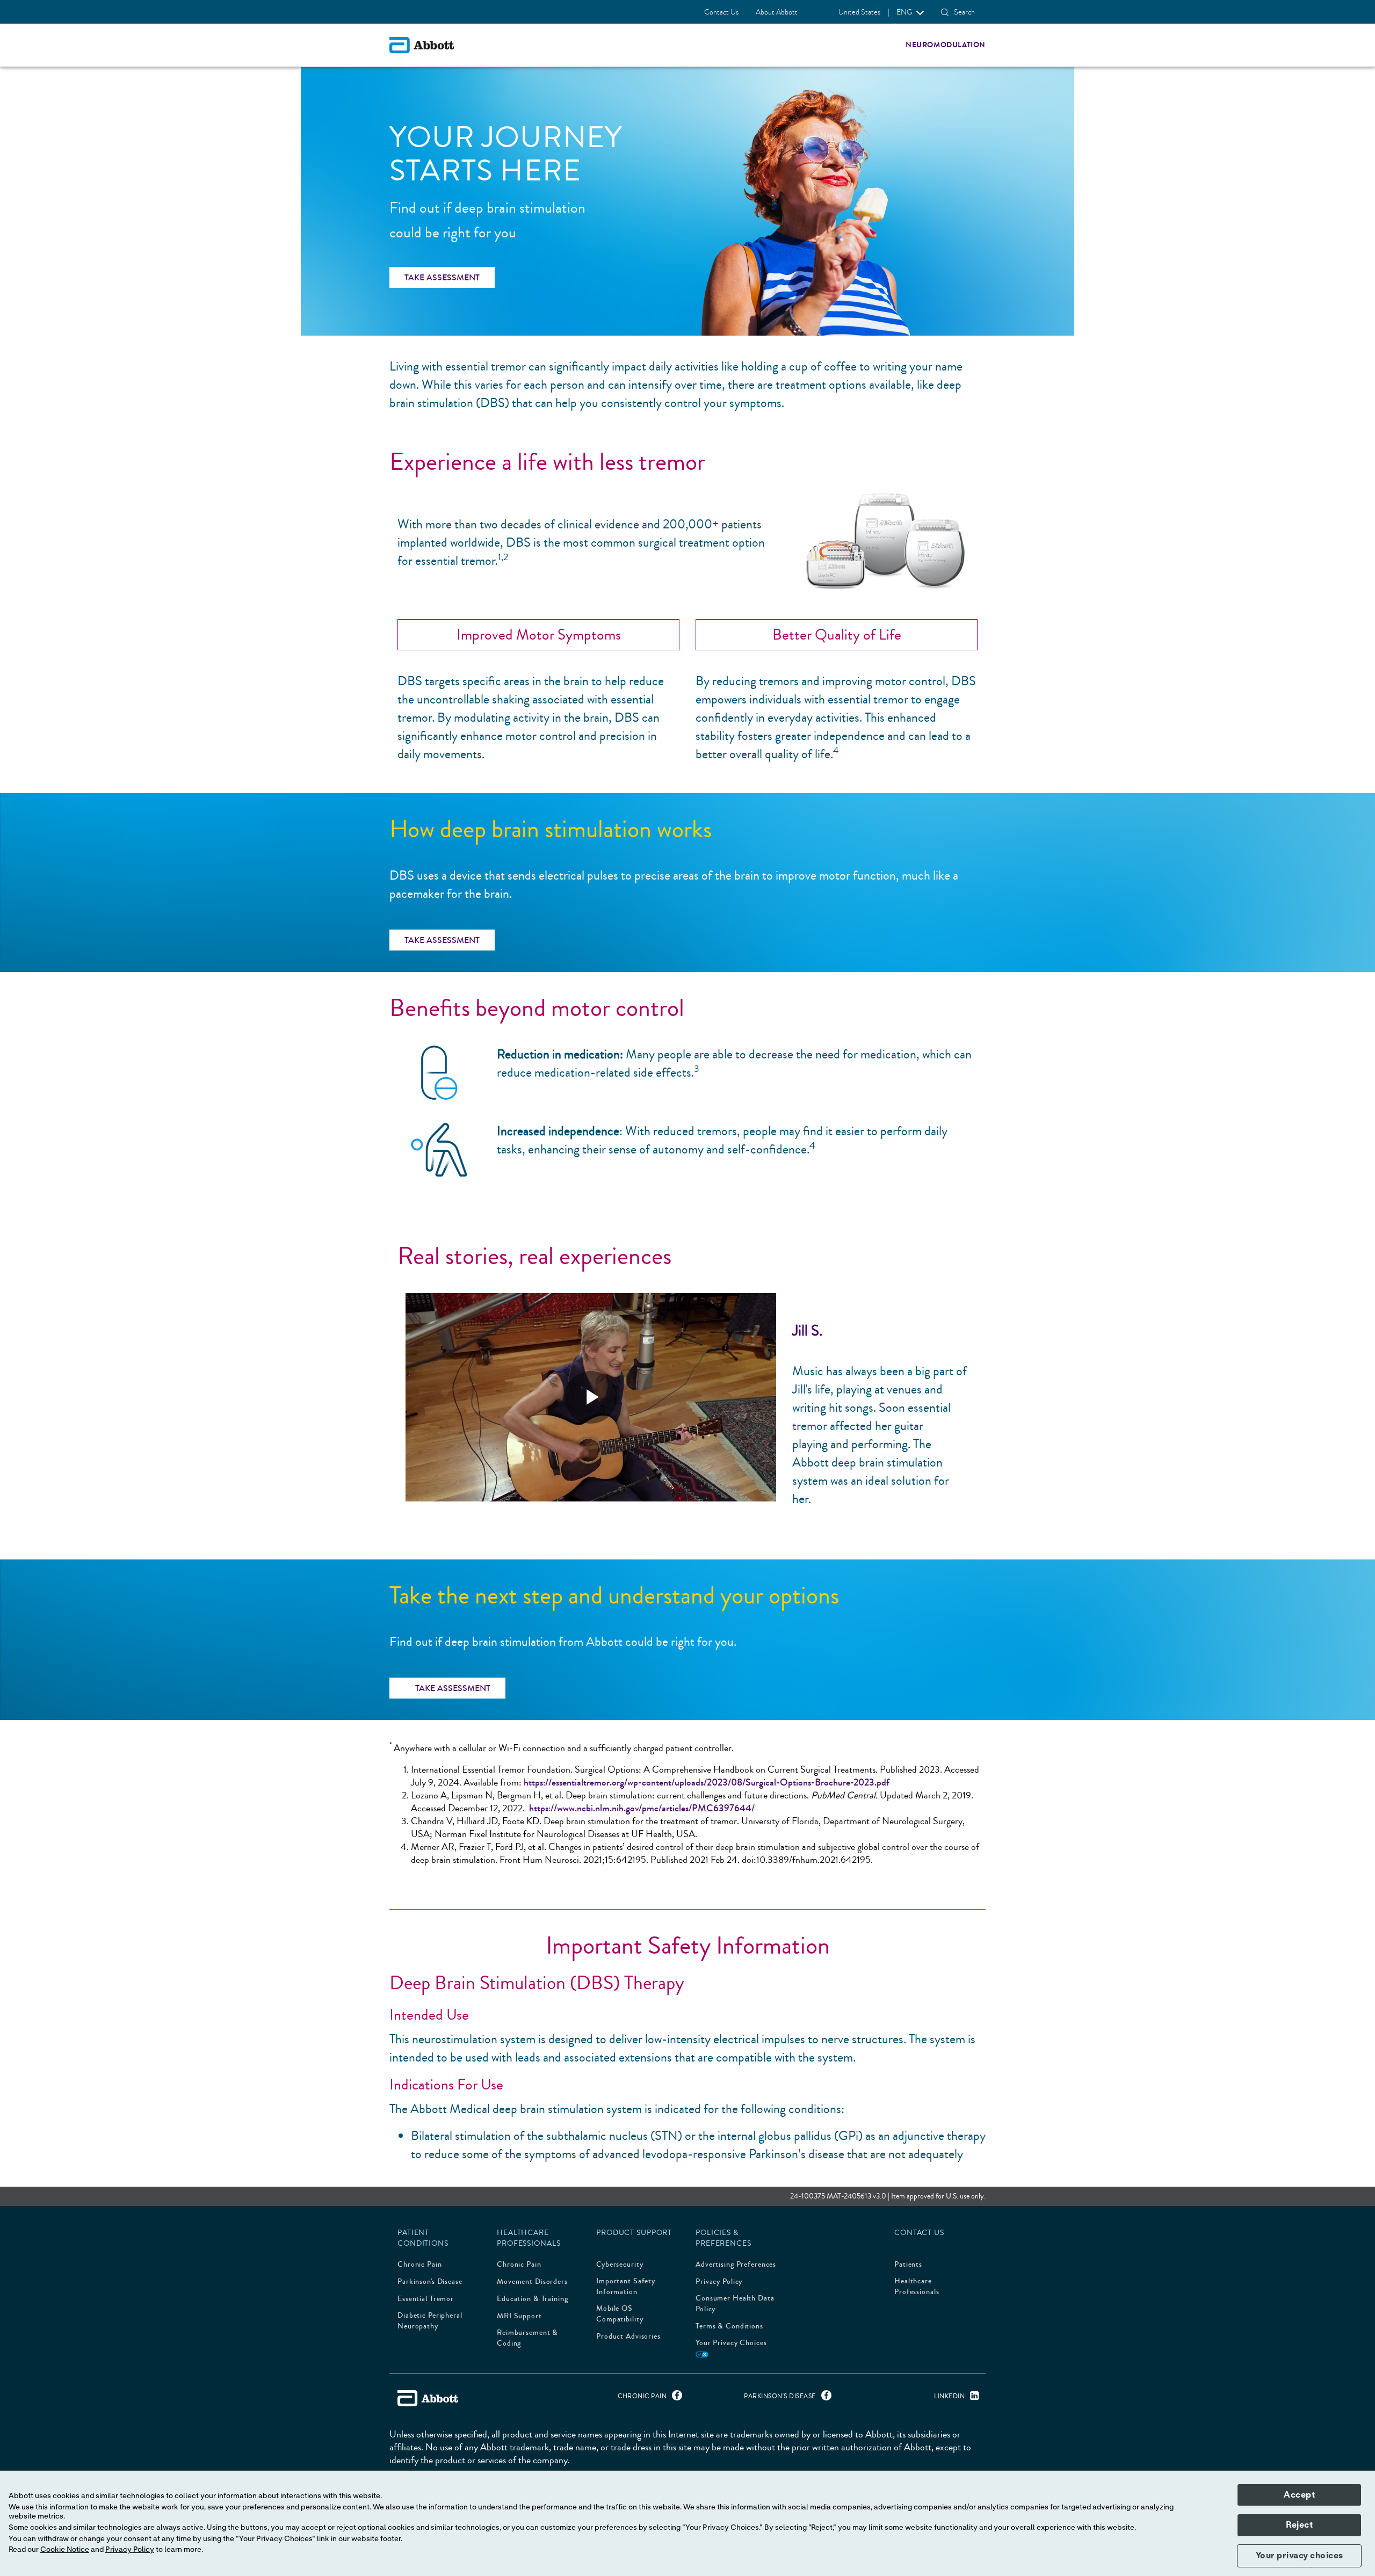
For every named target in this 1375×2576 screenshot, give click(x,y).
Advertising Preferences (736, 2265)
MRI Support (519, 2316)
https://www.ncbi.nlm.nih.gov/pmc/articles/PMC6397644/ (642, 1808)
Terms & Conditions (729, 2326)
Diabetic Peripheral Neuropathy (430, 2321)
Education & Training (533, 2299)
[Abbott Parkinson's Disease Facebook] (824, 2398)
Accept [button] (1299, 2495)
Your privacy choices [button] (1300, 2556)
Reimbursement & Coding (527, 2338)
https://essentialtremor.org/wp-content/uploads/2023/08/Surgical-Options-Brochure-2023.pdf (707, 1782)
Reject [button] (1299, 2525)
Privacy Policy (719, 2282)
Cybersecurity (620, 2265)
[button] (945, 12)
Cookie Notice (65, 2550)
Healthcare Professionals (917, 2287)
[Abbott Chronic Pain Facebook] (674, 2398)
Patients (908, 2265)
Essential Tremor (426, 2299)
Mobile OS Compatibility (620, 2314)
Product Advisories (628, 2336)
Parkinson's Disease (430, 2282)
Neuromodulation (946, 45)
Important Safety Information (626, 2287)
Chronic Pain (420, 2265)
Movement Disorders (532, 2282)
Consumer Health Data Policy (735, 2304)
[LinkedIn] (972, 2398)
